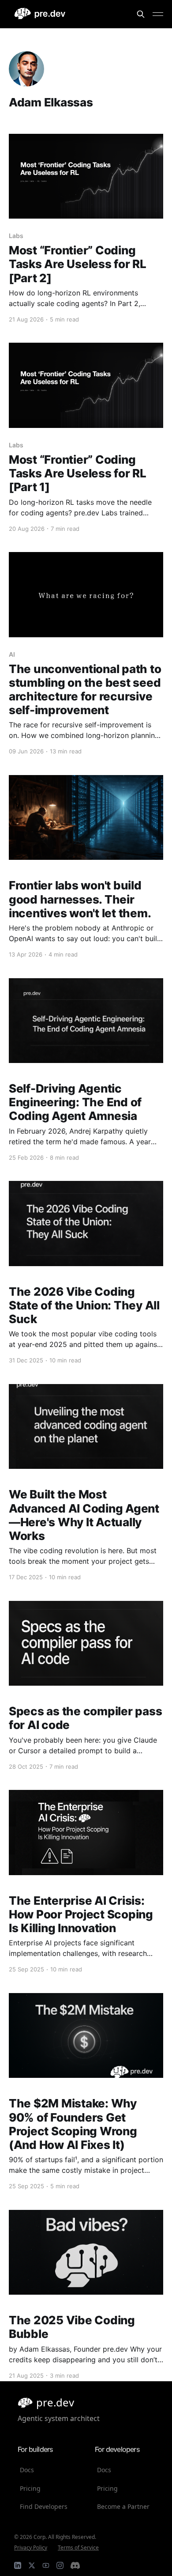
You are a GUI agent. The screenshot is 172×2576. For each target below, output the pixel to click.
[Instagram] (60, 2565)
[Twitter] (32, 2565)
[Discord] (75, 2565)
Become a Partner (123, 2506)
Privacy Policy (31, 2548)
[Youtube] (46, 2565)
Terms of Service (78, 2548)
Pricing (30, 2488)
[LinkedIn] (18, 2565)
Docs (27, 2470)
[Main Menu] (158, 14)
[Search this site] (141, 14)
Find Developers (44, 2506)
